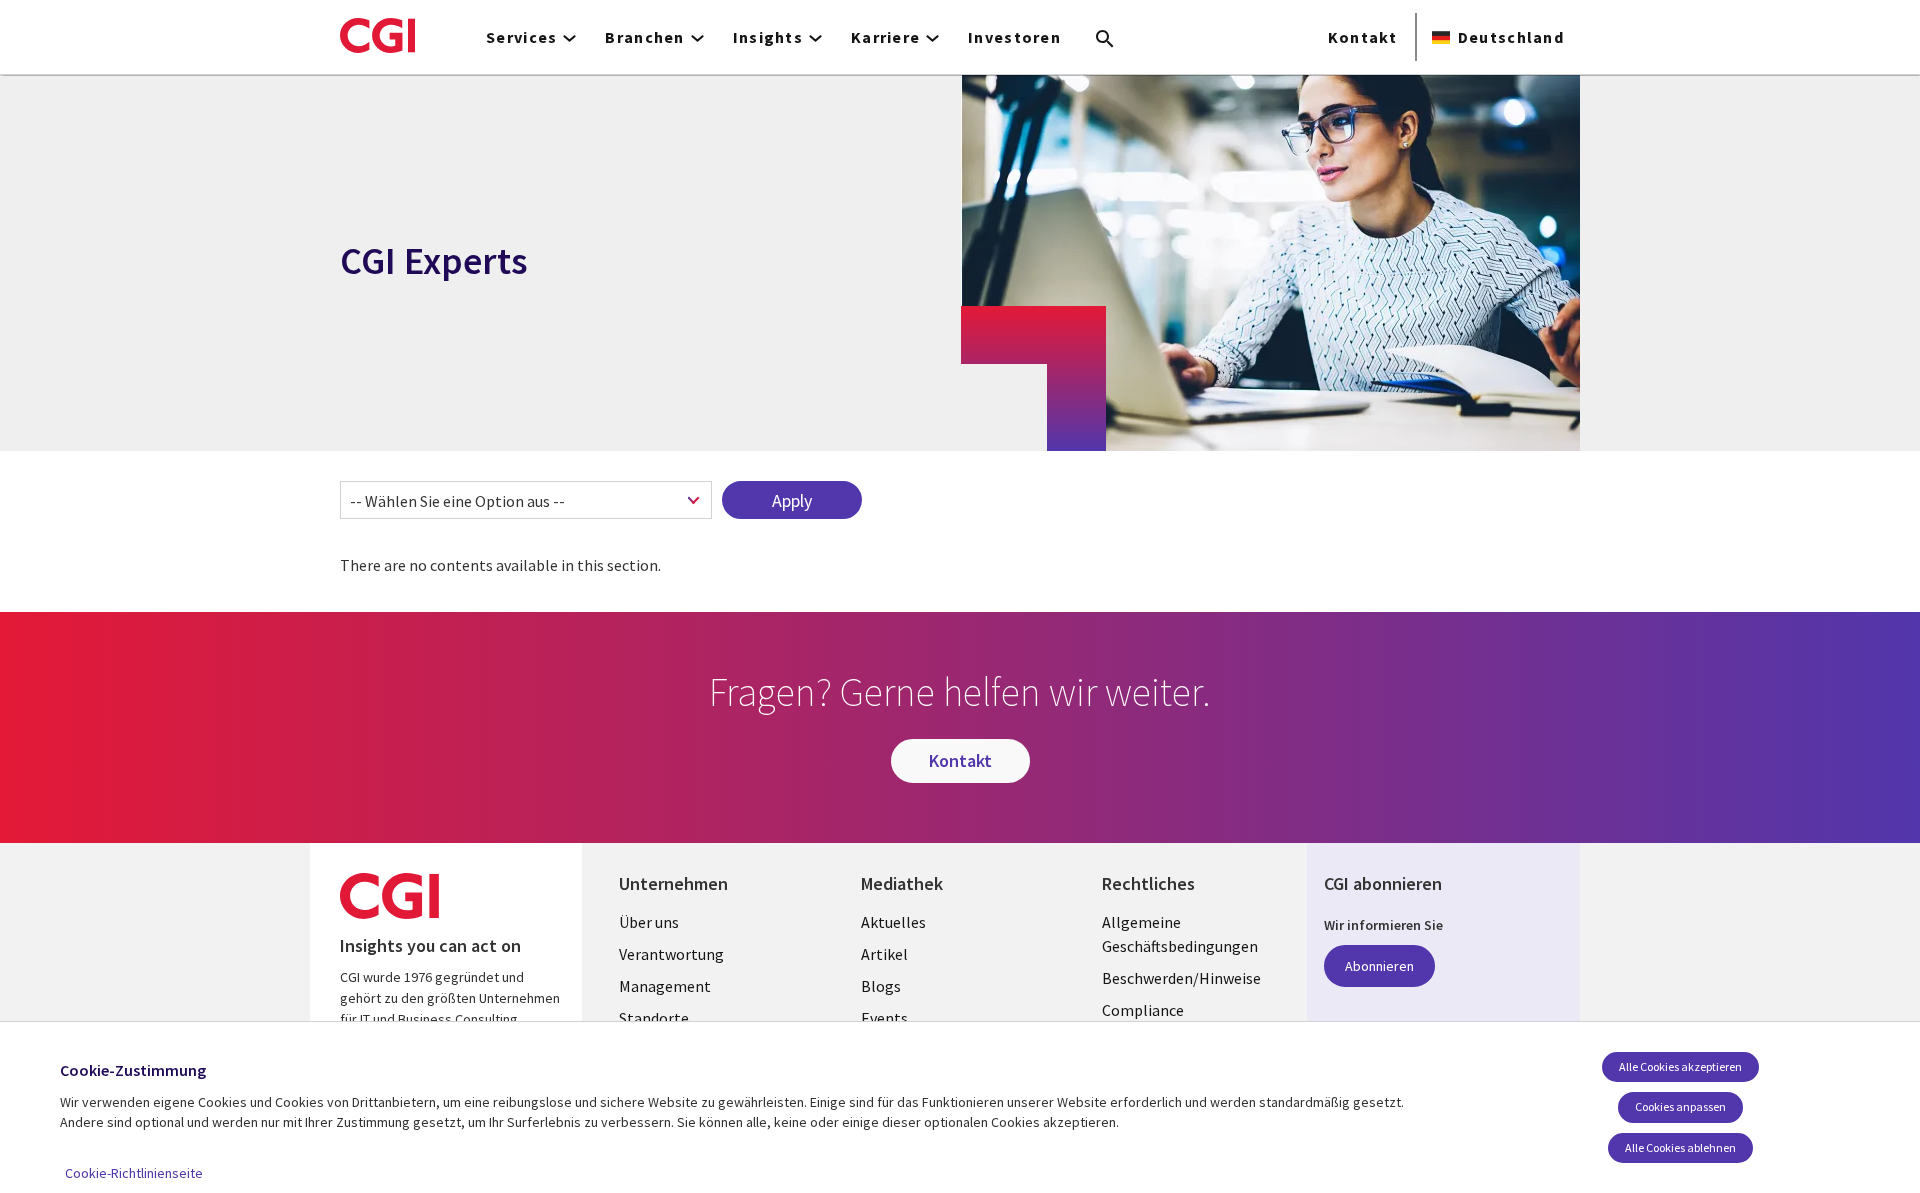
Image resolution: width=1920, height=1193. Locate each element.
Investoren (1014, 37)
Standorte (654, 1018)
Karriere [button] (885, 37)
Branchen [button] (644, 37)
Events (884, 1018)
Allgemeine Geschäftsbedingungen (1180, 934)
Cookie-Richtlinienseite (134, 1173)
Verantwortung (671, 954)
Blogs (881, 986)
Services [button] (521, 37)
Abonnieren (1379, 966)
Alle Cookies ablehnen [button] (1680, 1147)
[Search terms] (1105, 40)
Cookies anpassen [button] (1680, 1106)
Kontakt (1362, 37)
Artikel (884, 954)
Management (665, 986)
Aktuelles (893, 922)
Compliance (1143, 1010)
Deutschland (1511, 37)
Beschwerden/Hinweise (1181, 978)
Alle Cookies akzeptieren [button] (1680, 1066)
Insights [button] (768, 37)
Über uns (649, 922)
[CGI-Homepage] (377, 35)
